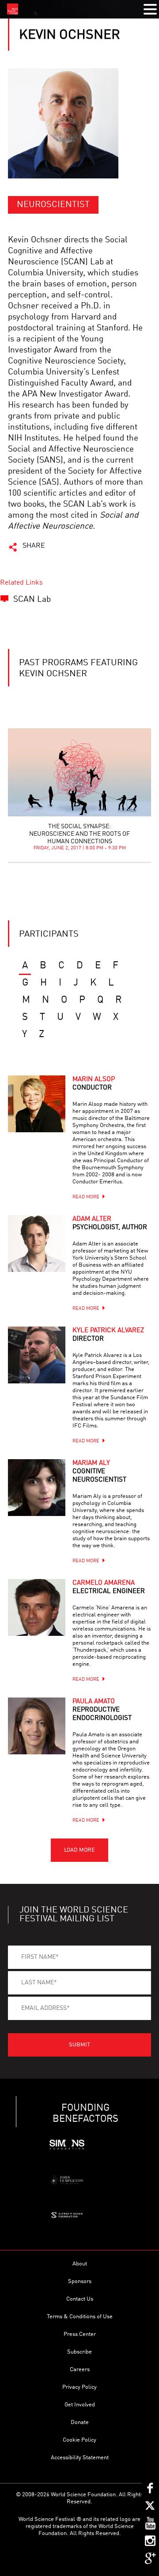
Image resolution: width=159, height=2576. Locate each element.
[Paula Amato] (37, 1726)
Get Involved (80, 2405)
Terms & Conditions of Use (80, 2317)
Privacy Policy (79, 2387)
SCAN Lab (32, 599)
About (80, 2264)
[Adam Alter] (37, 1244)
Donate (80, 2422)
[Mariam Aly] (37, 1488)
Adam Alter (110, 1223)
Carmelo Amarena (109, 1587)
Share (34, 546)
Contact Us (80, 2299)
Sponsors (80, 2281)
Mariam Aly (99, 1472)
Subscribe (79, 2352)
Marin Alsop (94, 1084)
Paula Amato (102, 1710)
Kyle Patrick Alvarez (108, 1335)
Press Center (80, 2334)
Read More (86, 1197)
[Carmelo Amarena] (37, 1608)
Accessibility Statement (80, 2458)
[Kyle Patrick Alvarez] (37, 1355)
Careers (80, 2370)
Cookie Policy (79, 2440)
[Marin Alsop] (37, 1104)
